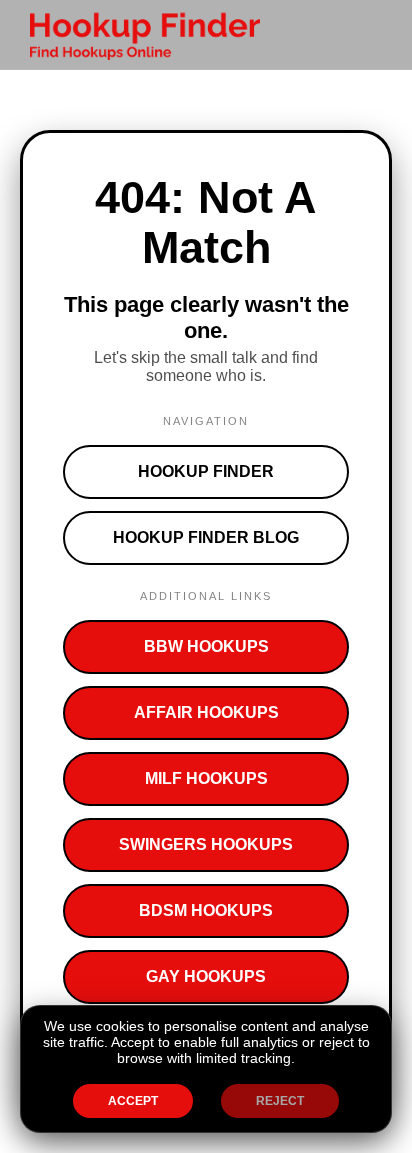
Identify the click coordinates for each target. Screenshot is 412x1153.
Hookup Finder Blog (206, 537)
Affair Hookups (206, 712)
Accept (133, 1101)
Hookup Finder (206, 471)
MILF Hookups (206, 778)
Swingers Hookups (206, 844)
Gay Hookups (206, 976)
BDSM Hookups (206, 910)
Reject (280, 1101)
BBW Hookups (206, 646)
